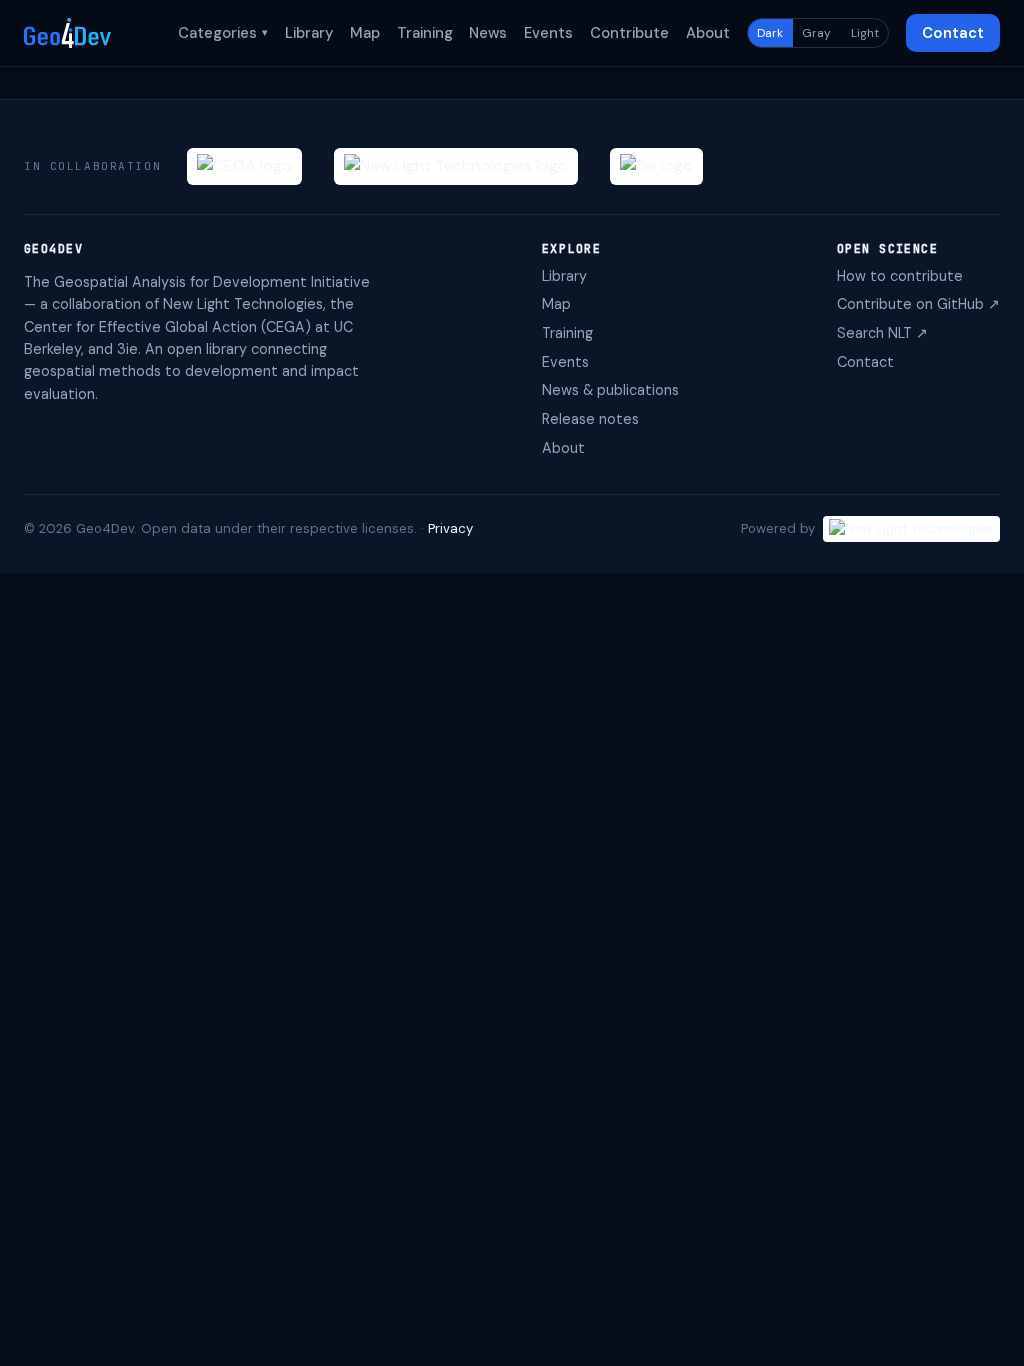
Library (309, 33)
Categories (223, 33)
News (488, 33)
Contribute (629, 33)
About (708, 33)
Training (425, 33)
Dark (770, 33)
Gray (816, 33)
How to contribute (900, 276)
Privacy (450, 528)
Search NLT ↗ (882, 333)
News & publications (610, 390)
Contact (953, 33)
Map (365, 33)
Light (865, 33)
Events (548, 33)
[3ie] (656, 166)
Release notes (590, 419)
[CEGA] (244, 166)
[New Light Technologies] (456, 166)
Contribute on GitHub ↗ (918, 304)
